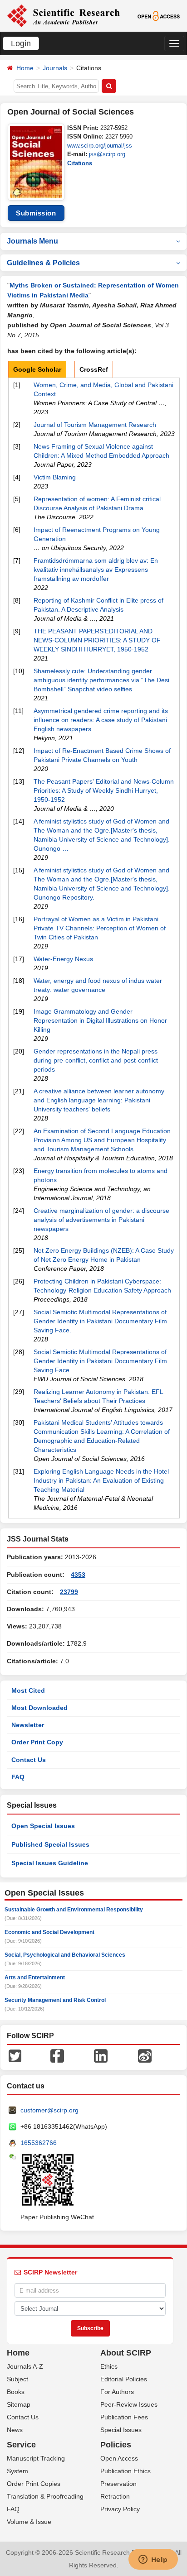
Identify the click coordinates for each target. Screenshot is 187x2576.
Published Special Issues (50, 1844)
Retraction (115, 2496)
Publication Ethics (125, 2471)
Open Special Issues (43, 1826)
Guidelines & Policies (43, 263)
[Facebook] (57, 2055)
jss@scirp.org (107, 154)
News (15, 2430)
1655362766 (39, 2143)
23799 (69, 1592)
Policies (116, 2445)
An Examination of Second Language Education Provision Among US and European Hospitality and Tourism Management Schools (102, 1140)
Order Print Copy (37, 1742)
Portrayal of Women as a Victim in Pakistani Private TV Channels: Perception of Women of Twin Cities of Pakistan (100, 928)
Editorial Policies (124, 2379)
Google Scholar (37, 369)
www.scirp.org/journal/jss (100, 146)
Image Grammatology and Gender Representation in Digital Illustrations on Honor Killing (100, 1020)
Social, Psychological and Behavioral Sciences (65, 1955)
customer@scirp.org (49, 2110)
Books (16, 2392)
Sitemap (19, 2404)
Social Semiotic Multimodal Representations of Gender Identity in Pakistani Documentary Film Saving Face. (100, 1321)
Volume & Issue (29, 2522)
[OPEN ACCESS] (159, 15)
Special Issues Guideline (50, 1863)
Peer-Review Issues (129, 2404)
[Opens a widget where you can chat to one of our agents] (153, 2560)
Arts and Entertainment (35, 1977)
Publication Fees (124, 2417)
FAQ (18, 1777)
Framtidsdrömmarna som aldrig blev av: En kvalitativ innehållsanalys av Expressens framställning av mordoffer (96, 570)
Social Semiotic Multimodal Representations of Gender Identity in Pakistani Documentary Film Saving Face (100, 1361)
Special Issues (121, 2430)
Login (21, 43)
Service (21, 2445)
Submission (36, 213)
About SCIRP (126, 2353)
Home (25, 68)
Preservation (118, 2484)
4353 (78, 1575)
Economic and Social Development (49, 1932)
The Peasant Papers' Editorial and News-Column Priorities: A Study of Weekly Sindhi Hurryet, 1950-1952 (104, 790)
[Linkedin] (101, 2055)
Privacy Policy (120, 2509)
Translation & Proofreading (45, 2496)
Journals (55, 68)
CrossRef (94, 369)
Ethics (109, 2366)
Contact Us (29, 1760)
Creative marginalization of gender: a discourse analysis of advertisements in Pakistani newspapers (101, 1220)
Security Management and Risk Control (55, 2000)
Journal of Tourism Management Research (95, 425)
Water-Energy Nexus (63, 959)
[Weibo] (145, 2055)
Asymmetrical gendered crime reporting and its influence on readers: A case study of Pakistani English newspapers (101, 720)
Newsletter (28, 1725)
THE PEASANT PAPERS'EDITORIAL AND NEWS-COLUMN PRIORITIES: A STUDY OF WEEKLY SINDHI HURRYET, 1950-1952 (97, 640)
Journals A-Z (25, 2366)
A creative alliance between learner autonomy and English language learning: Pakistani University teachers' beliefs (99, 1100)
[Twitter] (15, 2055)
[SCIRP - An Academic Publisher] (63, 15)
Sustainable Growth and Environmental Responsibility (74, 1910)
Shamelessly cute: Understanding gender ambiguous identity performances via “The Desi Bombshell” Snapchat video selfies (101, 680)
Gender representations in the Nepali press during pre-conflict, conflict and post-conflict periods (96, 1060)
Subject (17, 2379)
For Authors (117, 2392)
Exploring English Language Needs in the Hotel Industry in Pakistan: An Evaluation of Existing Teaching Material (101, 1480)
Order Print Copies (34, 2484)
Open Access (119, 2458)
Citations (80, 163)
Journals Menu (32, 241)
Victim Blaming (55, 477)
